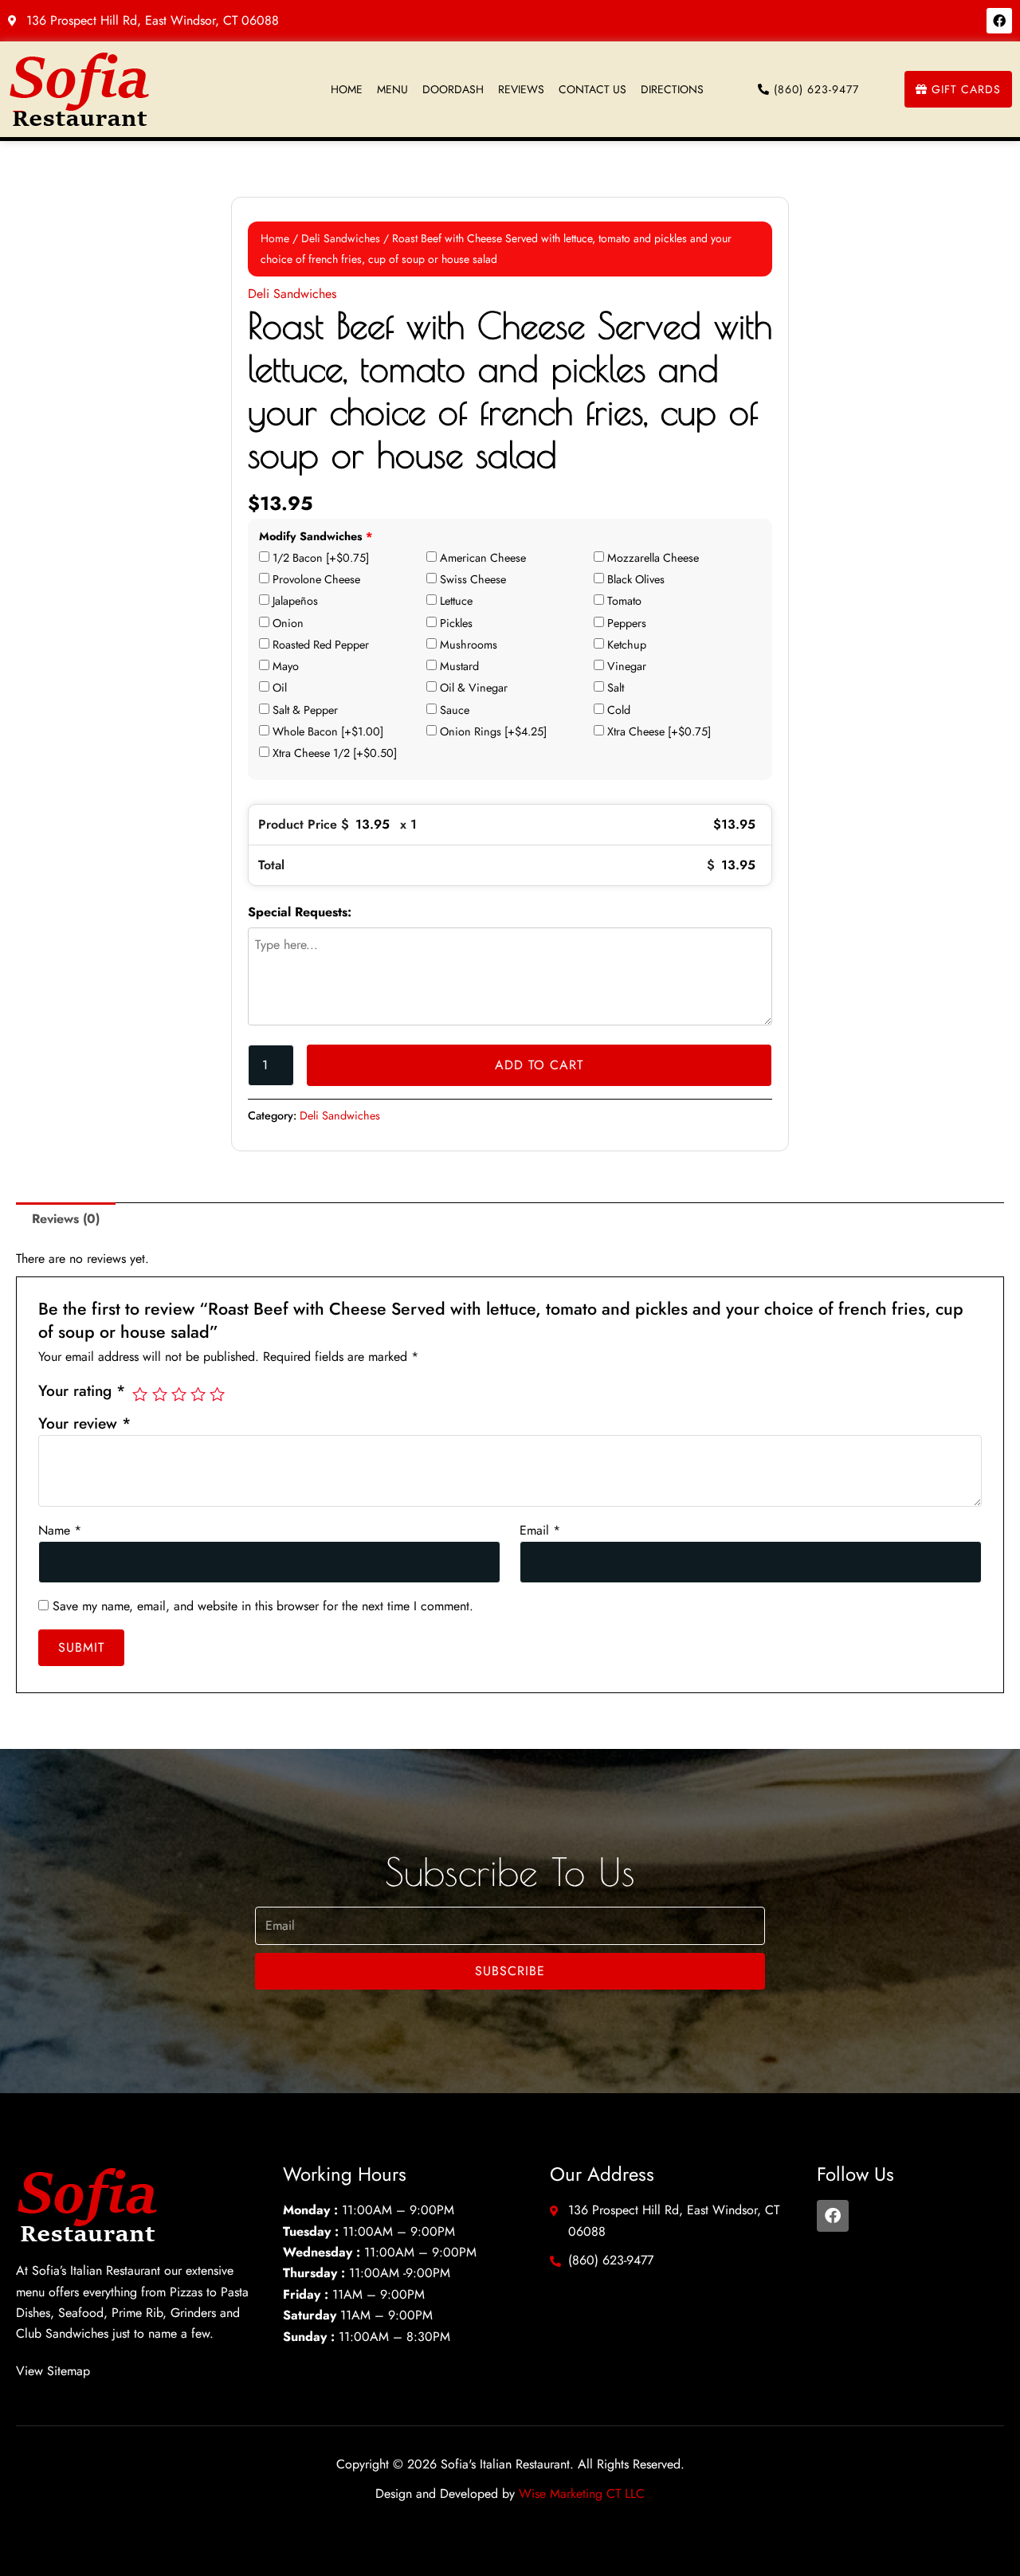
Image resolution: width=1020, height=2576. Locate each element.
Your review (84, 1423)
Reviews (521, 89)
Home (347, 89)
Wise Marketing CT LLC (582, 2494)
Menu (392, 89)
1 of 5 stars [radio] (140, 1394)
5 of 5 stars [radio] (217, 1394)
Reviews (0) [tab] (66, 1219)
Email (540, 1530)
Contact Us (592, 89)
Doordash (453, 89)
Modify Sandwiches (316, 537)
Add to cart (539, 1065)
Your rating (82, 1390)
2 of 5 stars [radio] (160, 1394)
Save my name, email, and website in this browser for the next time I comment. (263, 1606)
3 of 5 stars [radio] (179, 1394)
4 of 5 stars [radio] (198, 1394)
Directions (672, 89)
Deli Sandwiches (341, 238)
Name (60, 1530)
